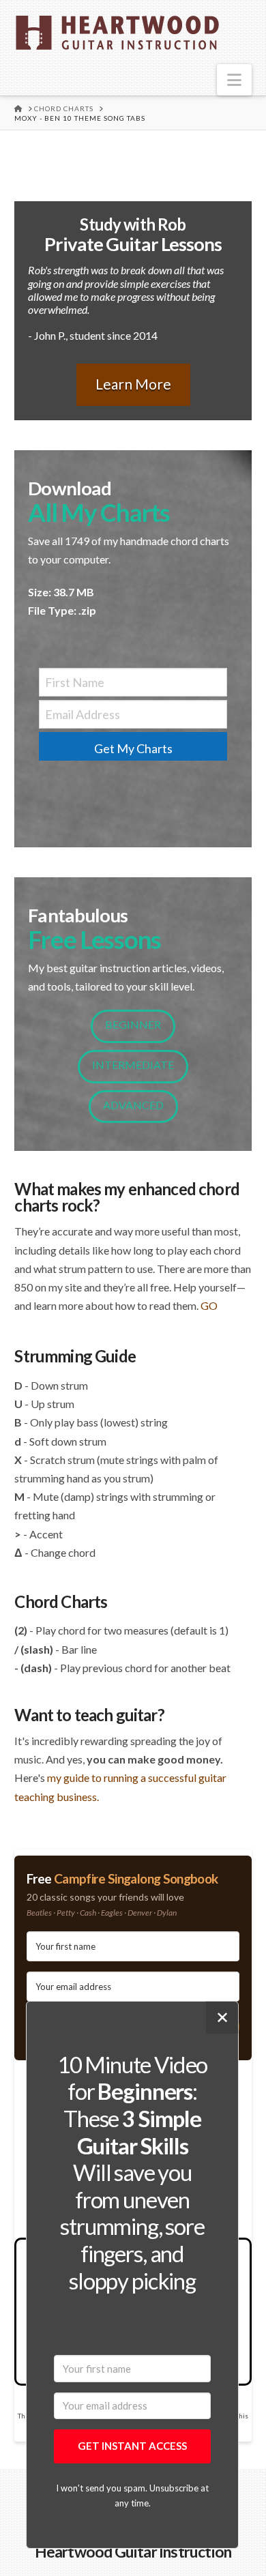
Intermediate (133, 1065)
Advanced (133, 1105)
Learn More (133, 384)
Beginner (133, 1024)
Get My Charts (133, 748)
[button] (234, 80)
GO (209, 1305)
